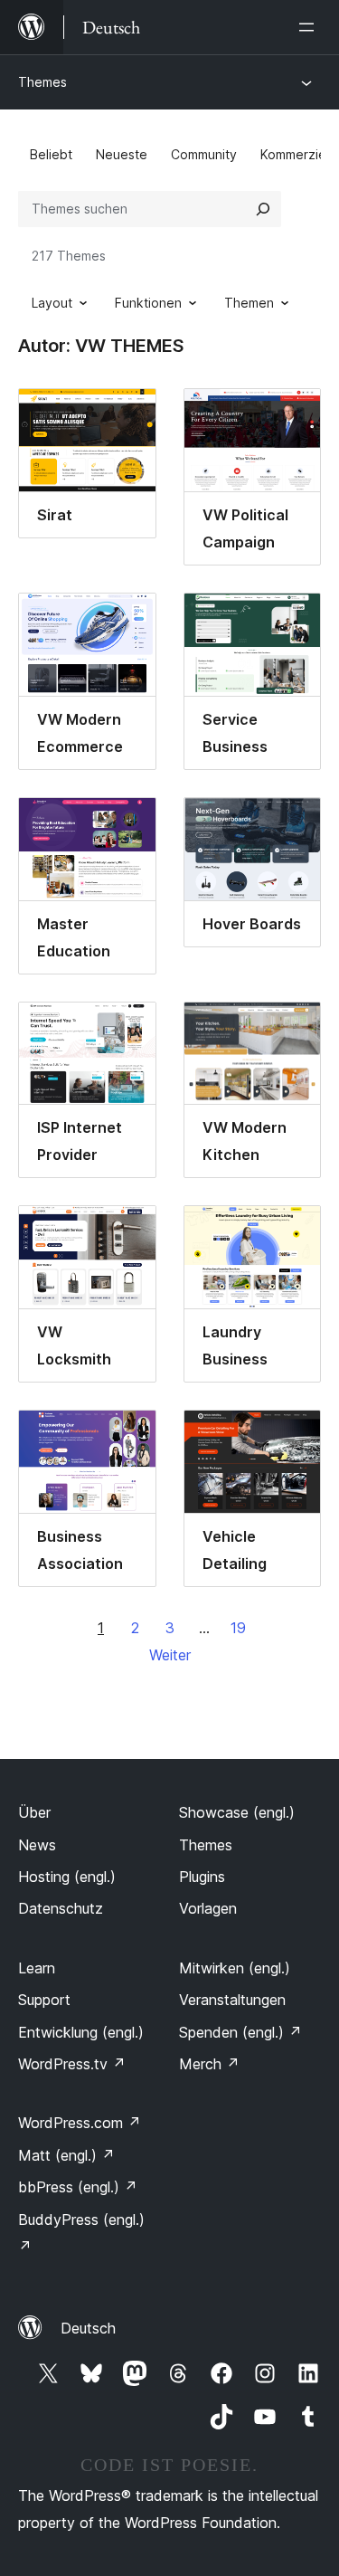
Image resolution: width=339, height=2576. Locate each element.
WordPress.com (80, 2123)
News (37, 1845)
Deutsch (88, 2328)
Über (34, 1812)
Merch (209, 2064)
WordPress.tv (72, 2064)
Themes (42, 82)
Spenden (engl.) (240, 2032)
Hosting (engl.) (67, 1877)
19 (238, 1628)
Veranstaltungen (232, 2000)
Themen (249, 303)
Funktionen (148, 303)
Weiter (170, 1655)
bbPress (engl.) (78, 2187)
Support (44, 2000)
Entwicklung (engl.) (81, 2032)
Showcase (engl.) (237, 1812)
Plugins (202, 1877)
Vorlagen (208, 1908)
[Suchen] (263, 209)
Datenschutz (61, 1908)
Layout (52, 303)
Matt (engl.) (66, 2155)
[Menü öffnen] (310, 27)
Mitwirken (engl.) (235, 1968)
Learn (37, 1968)
